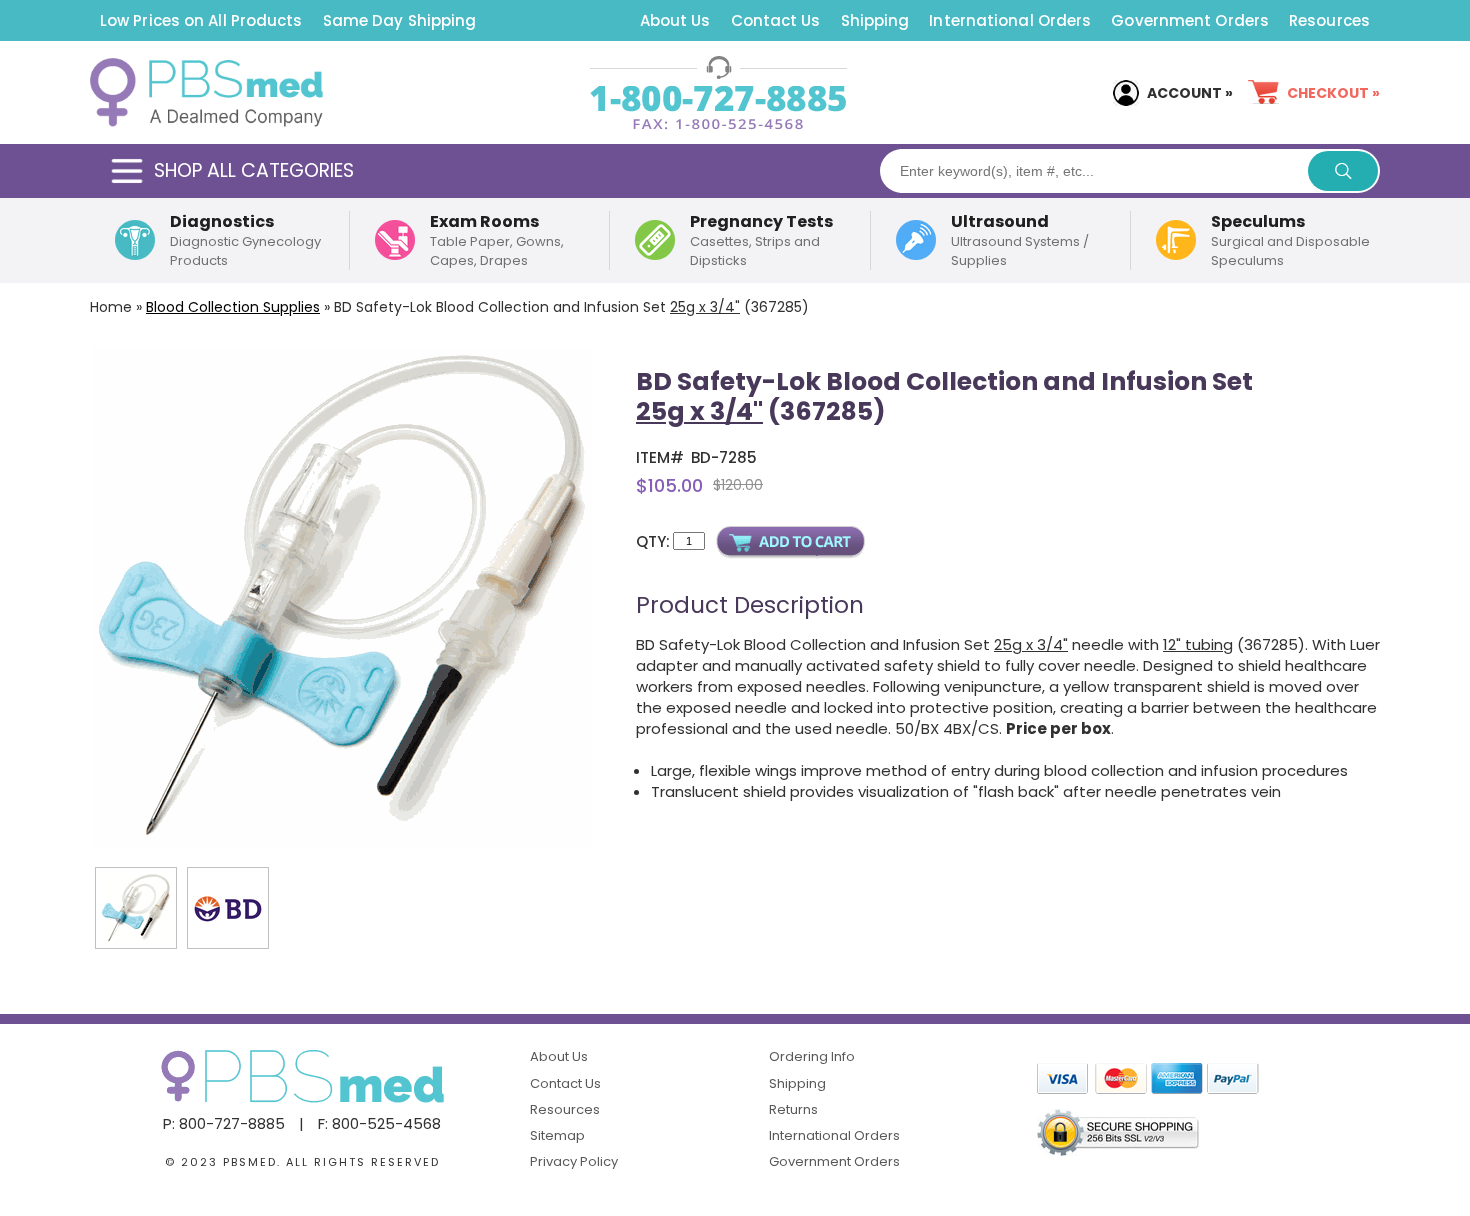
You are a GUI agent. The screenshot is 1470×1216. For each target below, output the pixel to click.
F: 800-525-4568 (379, 1123)
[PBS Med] (206, 93)
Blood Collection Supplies (233, 307)
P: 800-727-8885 (224, 1123)
